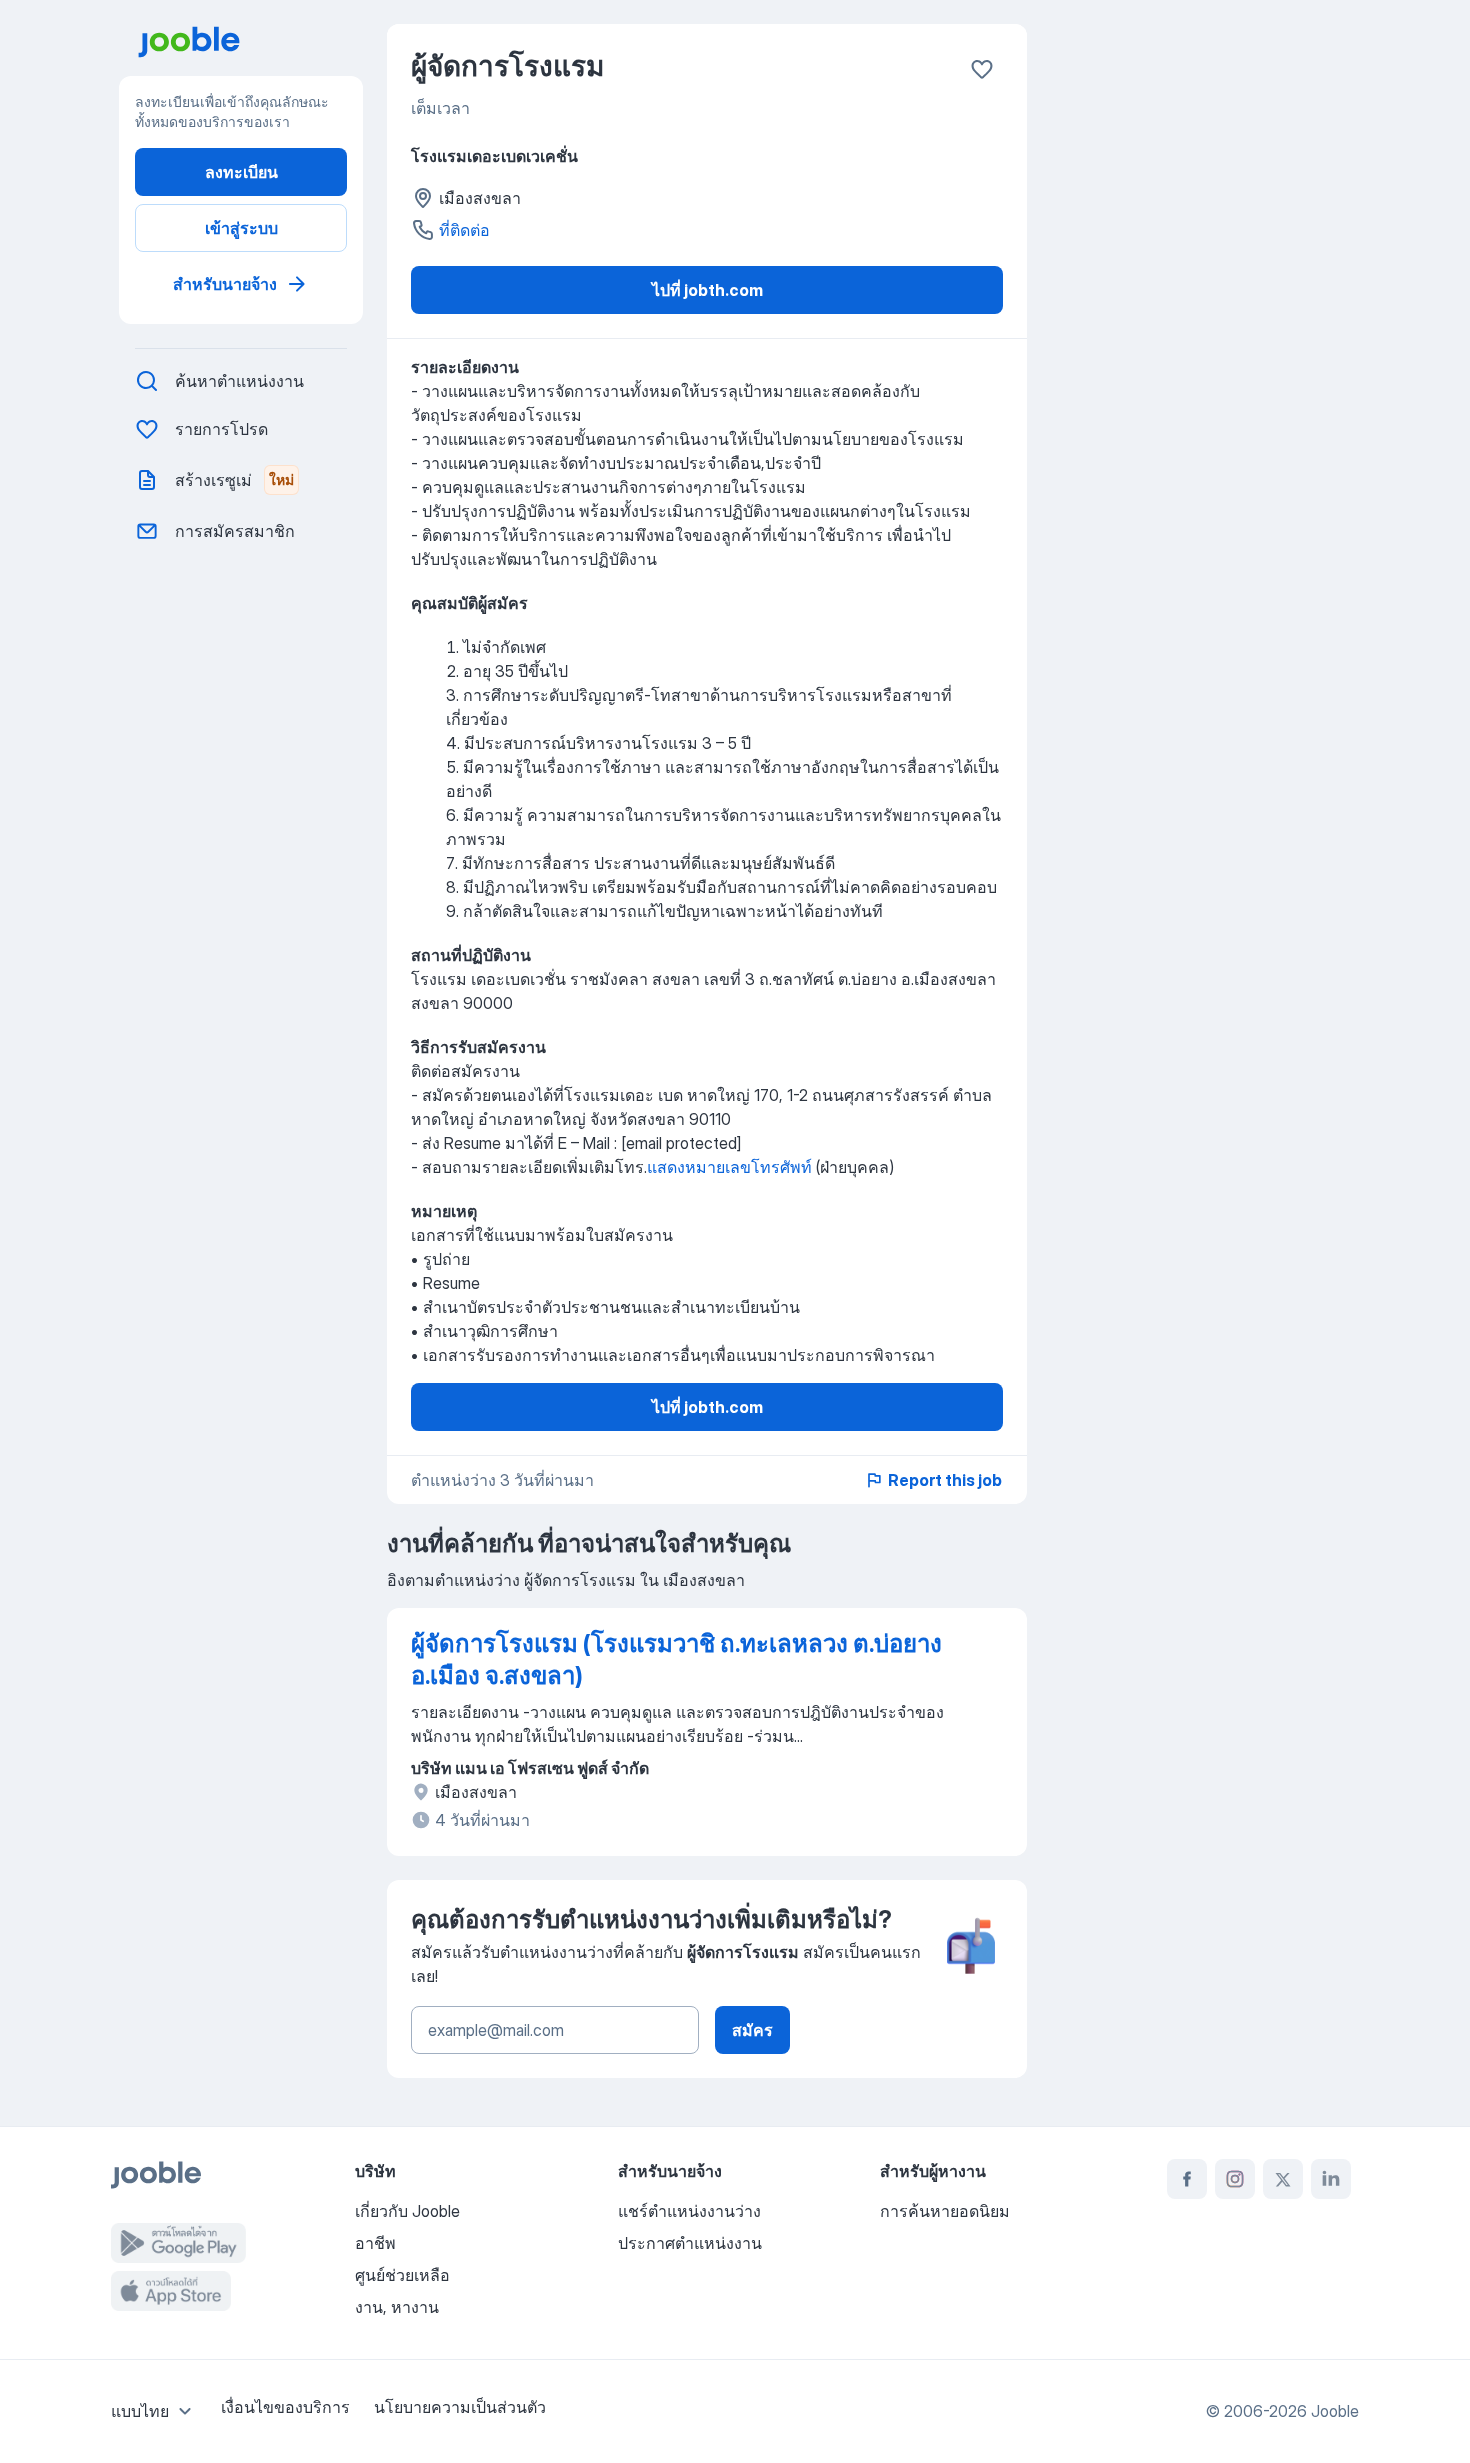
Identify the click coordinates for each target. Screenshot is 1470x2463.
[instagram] (1235, 2179)
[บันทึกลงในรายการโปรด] (982, 69)
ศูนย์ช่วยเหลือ (402, 2275)
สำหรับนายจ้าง (225, 284)
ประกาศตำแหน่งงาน (690, 2243)
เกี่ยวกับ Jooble (407, 2211)
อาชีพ (375, 2243)
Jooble (1335, 2411)
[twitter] (1283, 2179)
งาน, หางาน (397, 2307)
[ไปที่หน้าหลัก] (249, 42)
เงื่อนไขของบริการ (285, 2407)
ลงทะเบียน (241, 172)
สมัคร (752, 2030)
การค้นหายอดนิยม (945, 2211)
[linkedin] (1331, 2179)
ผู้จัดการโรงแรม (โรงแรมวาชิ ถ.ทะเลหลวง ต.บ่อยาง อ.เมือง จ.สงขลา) (676, 1659)
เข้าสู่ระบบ (241, 228)
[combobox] (154, 2411)
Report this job (945, 1480)
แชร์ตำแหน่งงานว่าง (689, 2211)
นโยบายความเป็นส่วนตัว (460, 2407)
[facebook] (1187, 2179)
